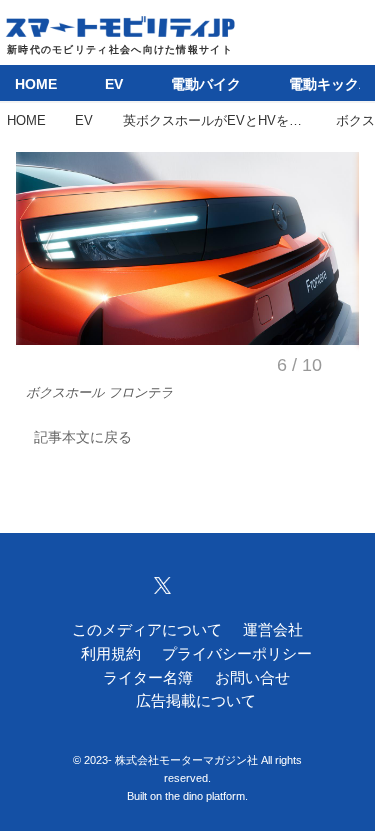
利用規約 (111, 654)
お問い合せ (252, 678)
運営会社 (273, 630)
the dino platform (205, 796)
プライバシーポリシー (237, 654)
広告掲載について (196, 701)
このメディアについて (147, 630)
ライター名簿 (148, 678)
